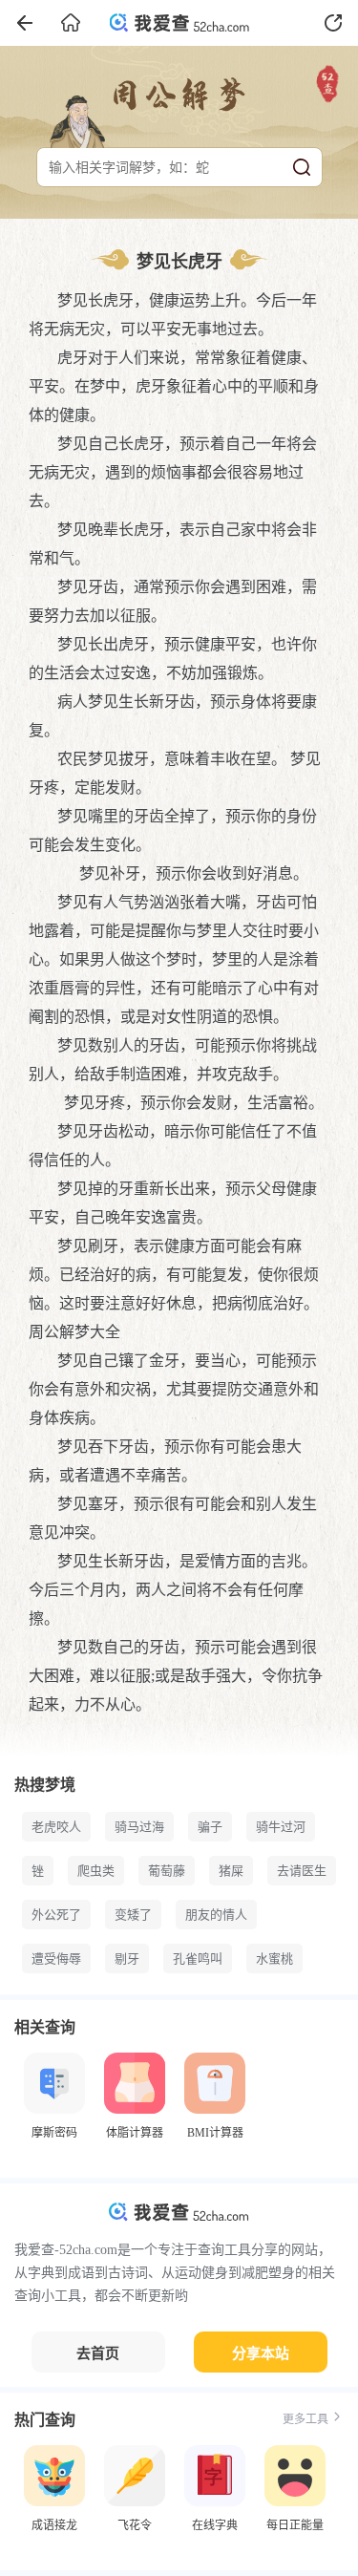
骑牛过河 (281, 1827)
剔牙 (127, 1959)
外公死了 (56, 1915)
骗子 (210, 1827)
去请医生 (302, 1871)
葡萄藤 (167, 1871)
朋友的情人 (216, 1915)
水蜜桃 (274, 1959)
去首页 (98, 2353)
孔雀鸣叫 (198, 1959)
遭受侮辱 (56, 1959)
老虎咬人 (56, 1827)
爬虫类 (96, 1871)
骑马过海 (139, 1827)
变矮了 (133, 1915)
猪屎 (231, 1871)
